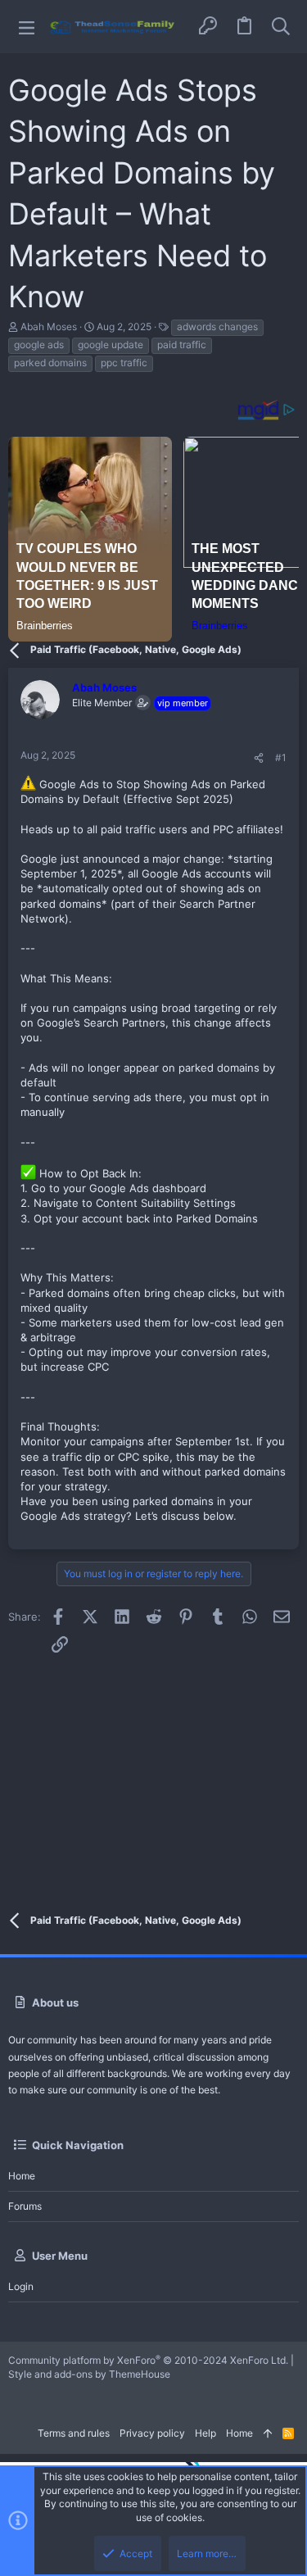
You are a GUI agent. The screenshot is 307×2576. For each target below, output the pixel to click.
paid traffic (182, 345)
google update (111, 345)
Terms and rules (74, 2433)
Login (21, 2286)
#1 (281, 757)
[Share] (259, 758)
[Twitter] (17, 2396)
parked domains (50, 363)
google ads (39, 345)
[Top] (268, 2434)
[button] (27, 27)
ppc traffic (124, 363)
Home (22, 2176)
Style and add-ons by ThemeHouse (89, 2374)
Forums (25, 2206)
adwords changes (217, 327)
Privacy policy (152, 2433)
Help (205, 2433)
